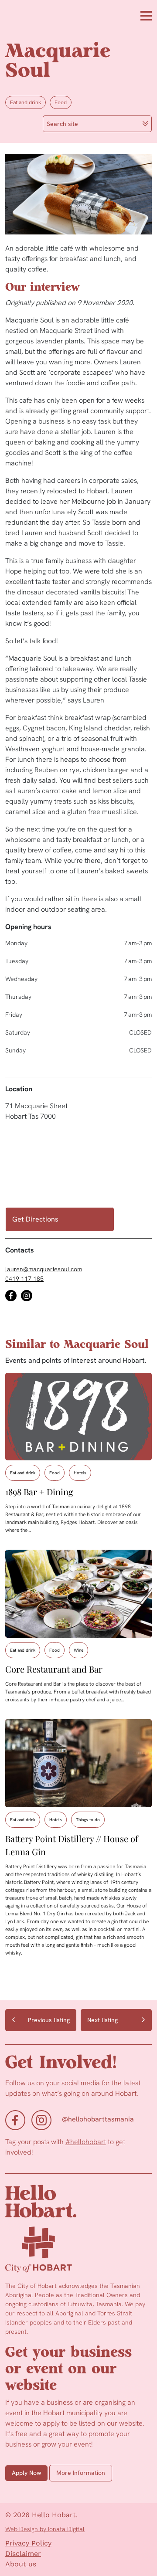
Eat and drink (26, 102)
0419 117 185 (24, 1279)
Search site (62, 124)
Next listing (102, 2020)
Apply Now (26, 2473)
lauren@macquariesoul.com (44, 1269)
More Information (81, 2473)
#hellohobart (86, 2142)
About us (21, 2564)
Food (61, 102)
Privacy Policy (28, 2543)
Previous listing (49, 2020)
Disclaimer (23, 2554)
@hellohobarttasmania (98, 2119)
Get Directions (35, 1219)
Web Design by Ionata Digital (45, 2529)
